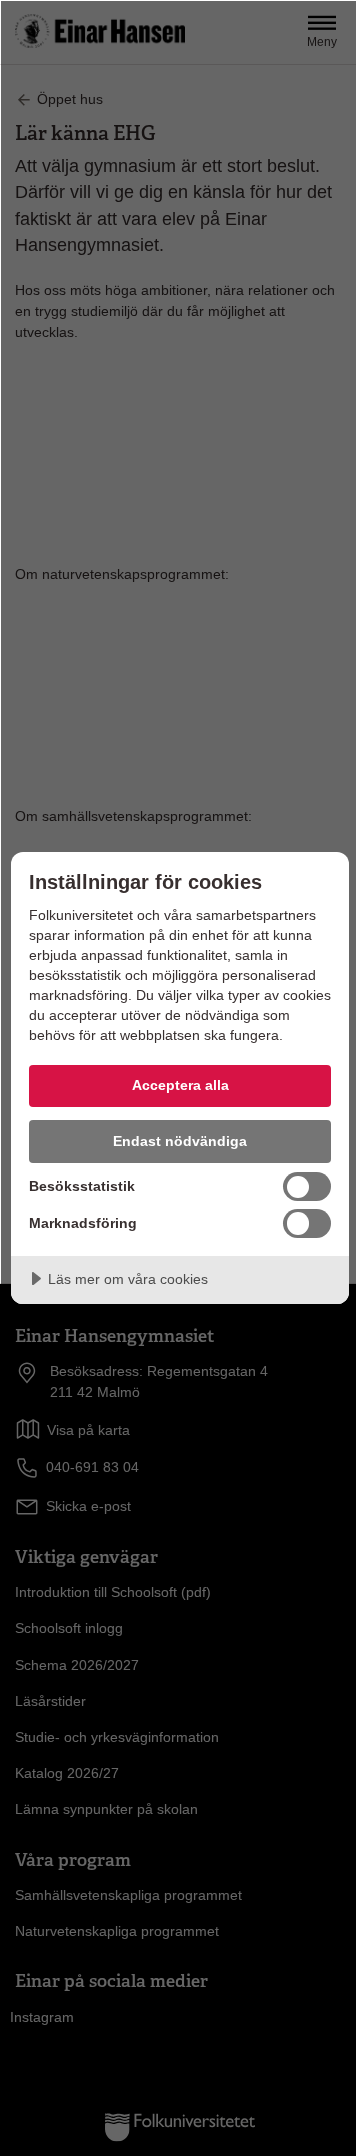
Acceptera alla (180, 1085)
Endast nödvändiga (180, 1141)
